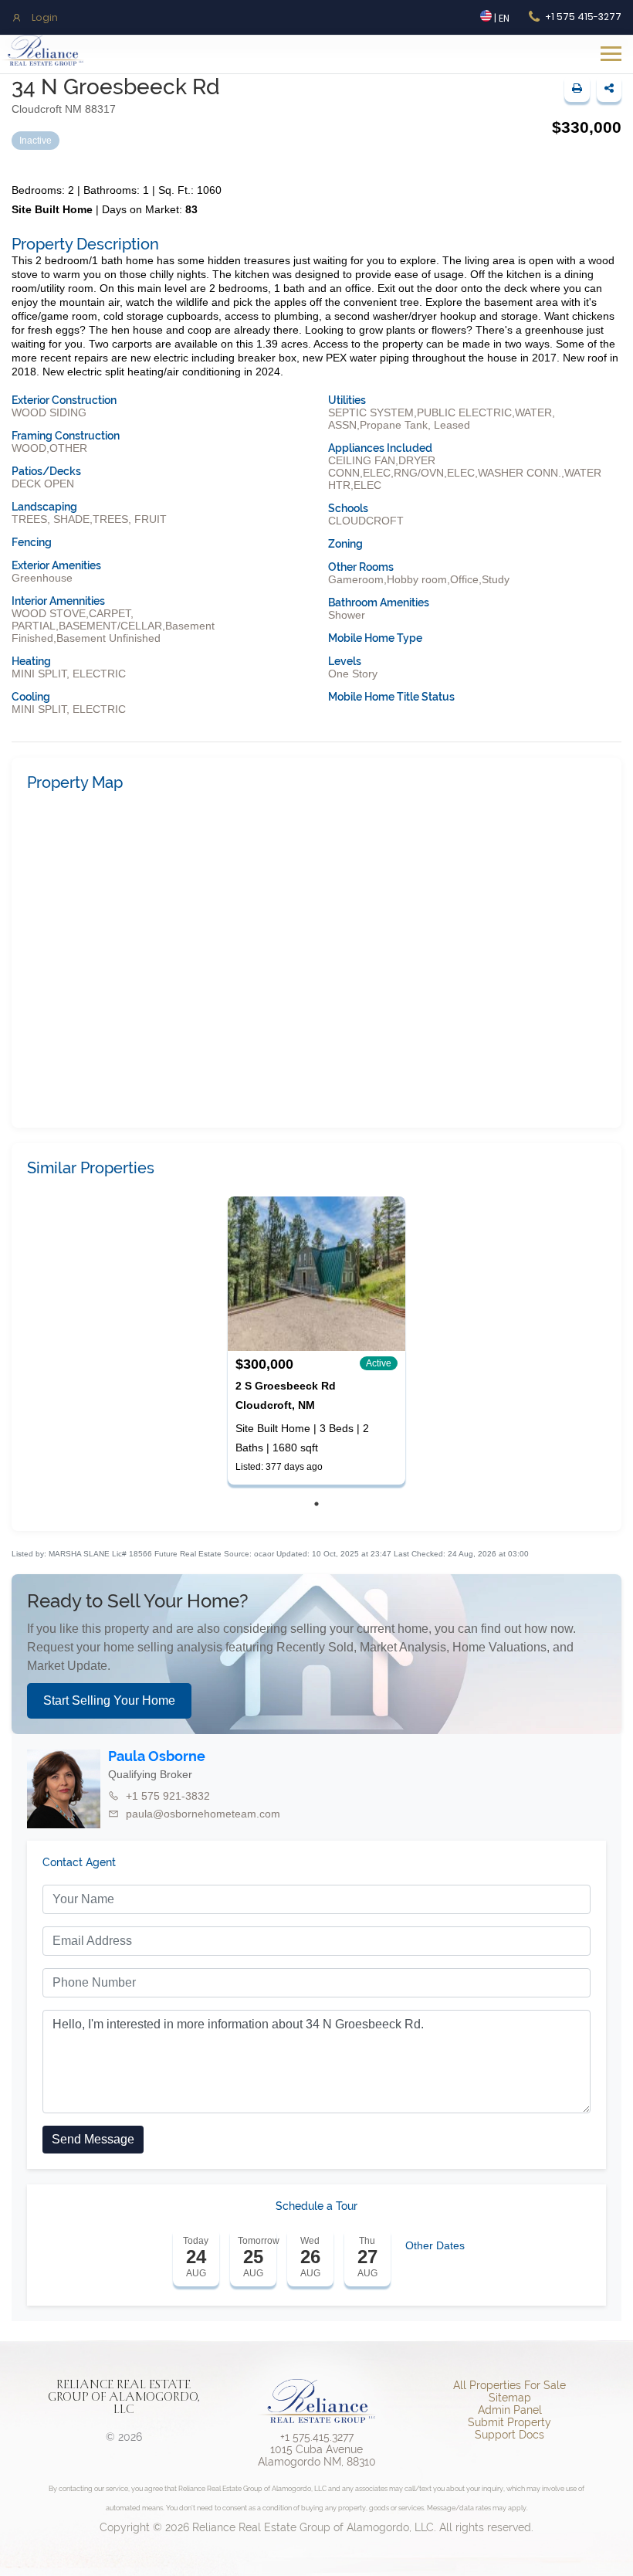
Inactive (36, 141)
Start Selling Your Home (109, 1700)
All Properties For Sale (509, 2385)
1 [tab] (316, 1504)
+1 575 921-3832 (168, 1796)
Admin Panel (510, 2410)
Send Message (93, 2139)
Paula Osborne (157, 1756)
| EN (501, 18)
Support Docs (509, 2435)
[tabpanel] (316, 1341)
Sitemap (510, 2398)
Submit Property (509, 2422)
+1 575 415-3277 (583, 17)
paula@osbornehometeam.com (203, 1814)
